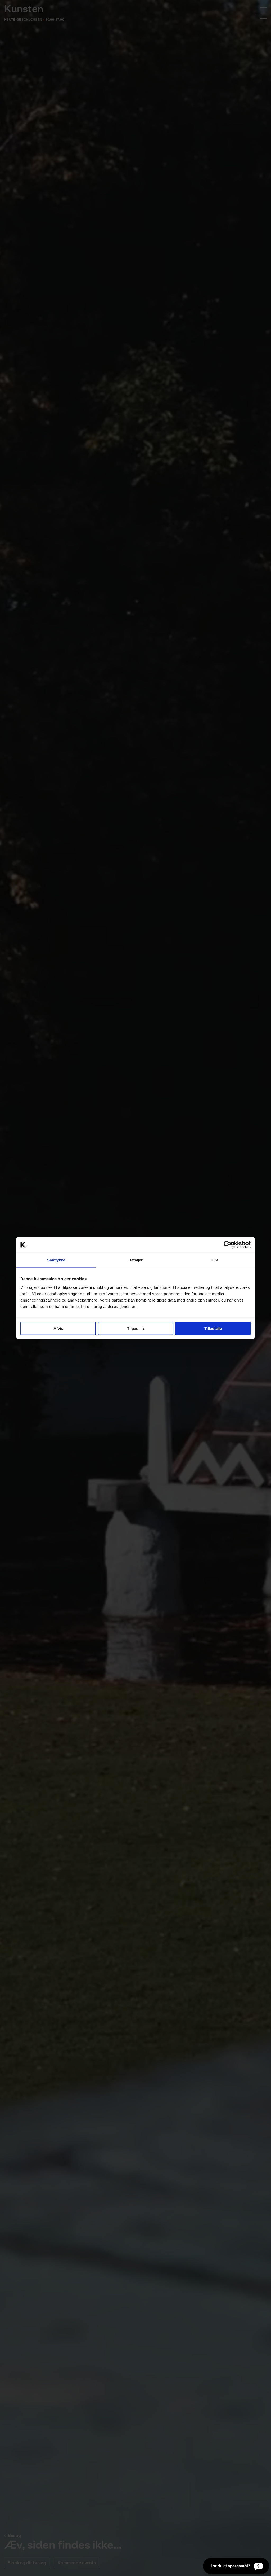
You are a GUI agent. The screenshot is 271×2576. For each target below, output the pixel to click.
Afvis (58, 1328)
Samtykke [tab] (56, 1260)
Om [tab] (215, 1260)
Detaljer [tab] (136, 1260)
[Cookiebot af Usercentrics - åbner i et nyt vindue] (227, 1245)
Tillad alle (213, 1328)
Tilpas (133, 1328)
